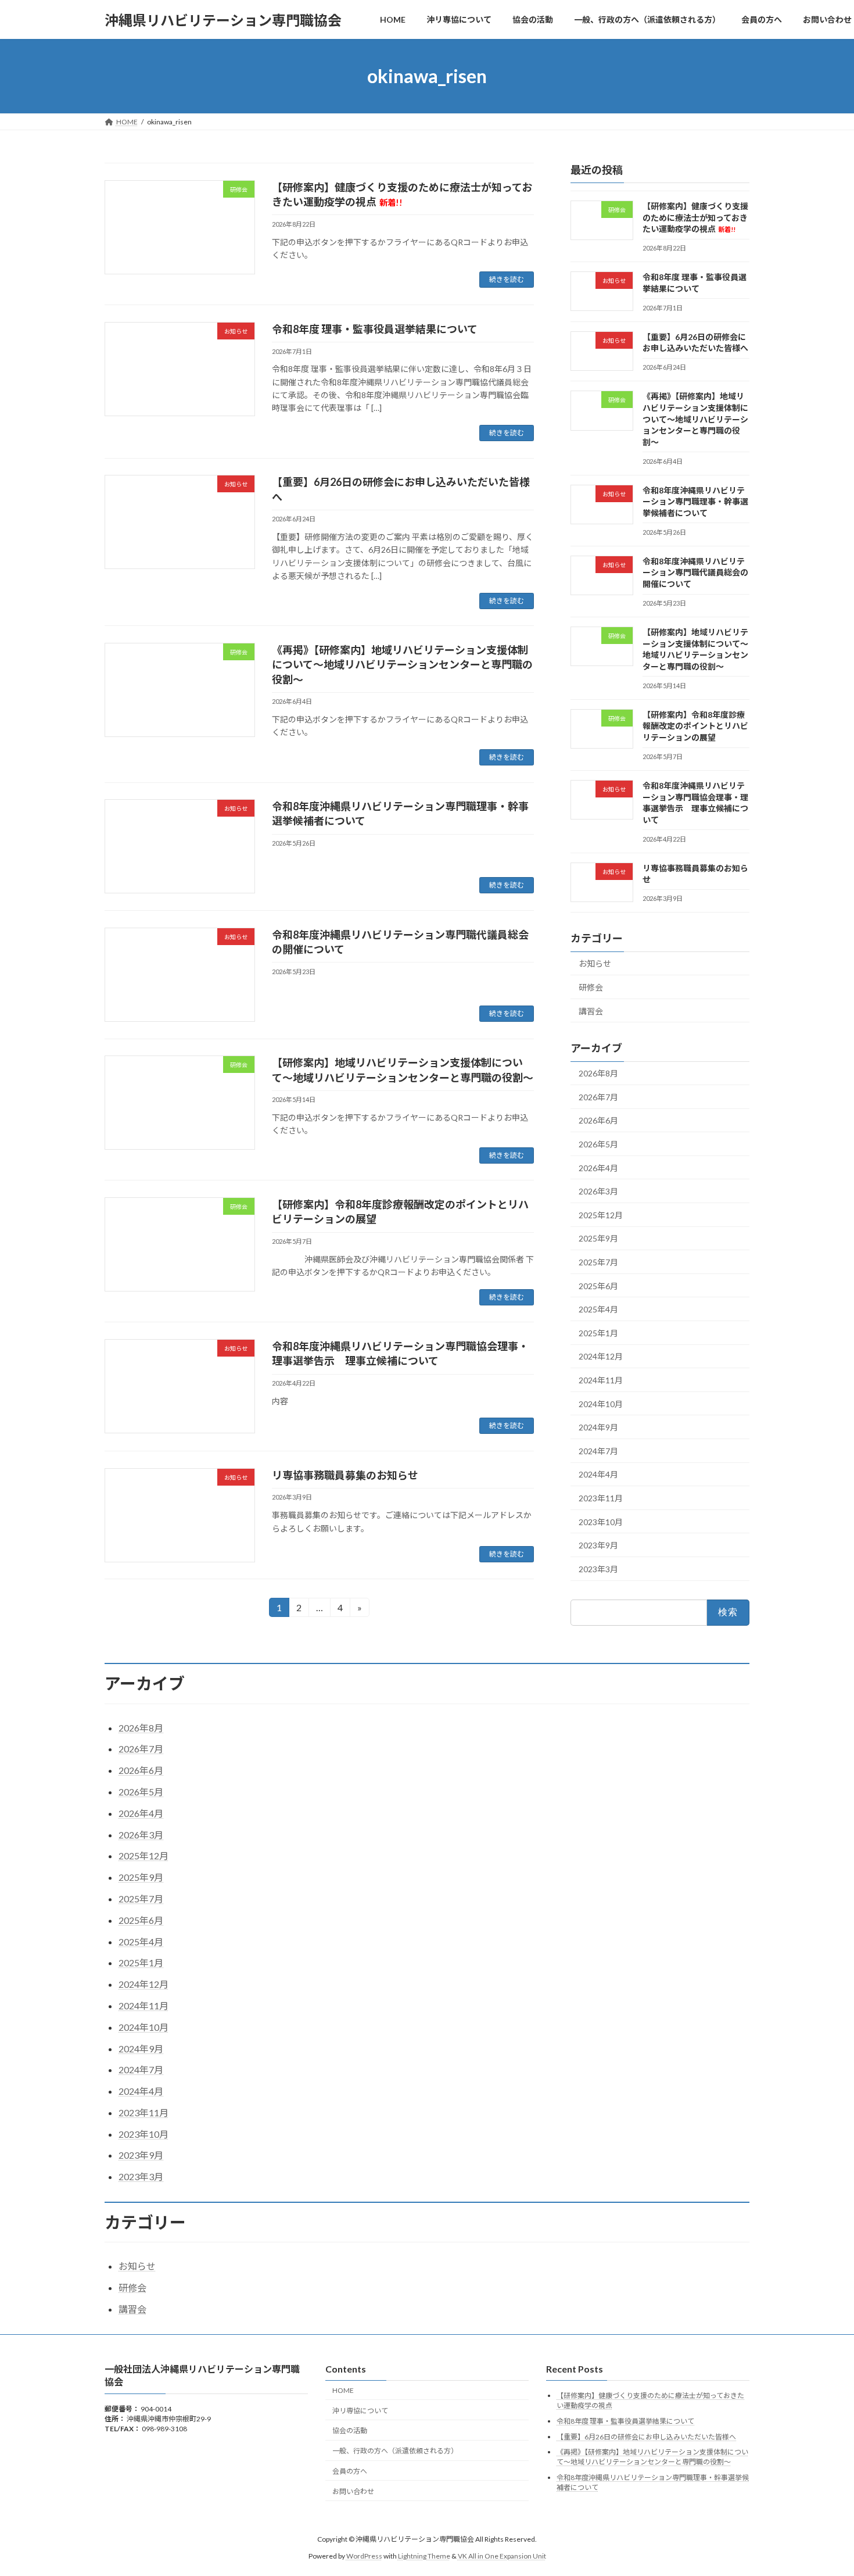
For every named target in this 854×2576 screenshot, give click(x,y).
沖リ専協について (360, 2411)
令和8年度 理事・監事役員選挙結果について (375, 329)
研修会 (591, 987)
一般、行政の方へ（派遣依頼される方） (395, 2451)
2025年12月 (601, 1215)
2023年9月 (598, 1545)
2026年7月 (598, 1097)
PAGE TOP (824, 2488)
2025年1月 (598, 1333)
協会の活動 (350, 2430)
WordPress (364, 2556)
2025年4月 (598, 1309)
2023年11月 (601, 1498)
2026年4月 (598, 1168)
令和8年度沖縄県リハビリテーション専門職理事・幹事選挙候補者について (695, 502)
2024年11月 (601, 1380)
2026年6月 (598, 1121)
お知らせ (595, 964)
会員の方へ (350, 2471)
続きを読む (507, 279)
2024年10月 (601, 1404)
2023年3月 (598, 1569)
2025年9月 (598, 1239)
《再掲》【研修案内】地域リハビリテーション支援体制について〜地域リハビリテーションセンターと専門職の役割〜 (402, 664)
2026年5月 (598, 1144)
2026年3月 (598, 1191)
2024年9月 (598, 1427)
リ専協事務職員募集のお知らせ (345, 1475)
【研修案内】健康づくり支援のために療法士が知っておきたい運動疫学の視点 (695, 217)
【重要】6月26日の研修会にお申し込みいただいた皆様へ (646, 2437)
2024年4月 (598, 1475)
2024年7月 (598, 1451)
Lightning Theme (424, 2556)
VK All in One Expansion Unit (502, 2556)
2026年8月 (598, 1073)
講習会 (591, 1011)
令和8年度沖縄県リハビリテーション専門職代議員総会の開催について (695, 573)
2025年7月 (598, 1262)
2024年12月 (601, 1357)
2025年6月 (598, 1286)
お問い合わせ (353, 2491)
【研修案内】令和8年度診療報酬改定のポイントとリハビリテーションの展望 (695, 726)
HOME (343, 2390)
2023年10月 (601, 1522)
